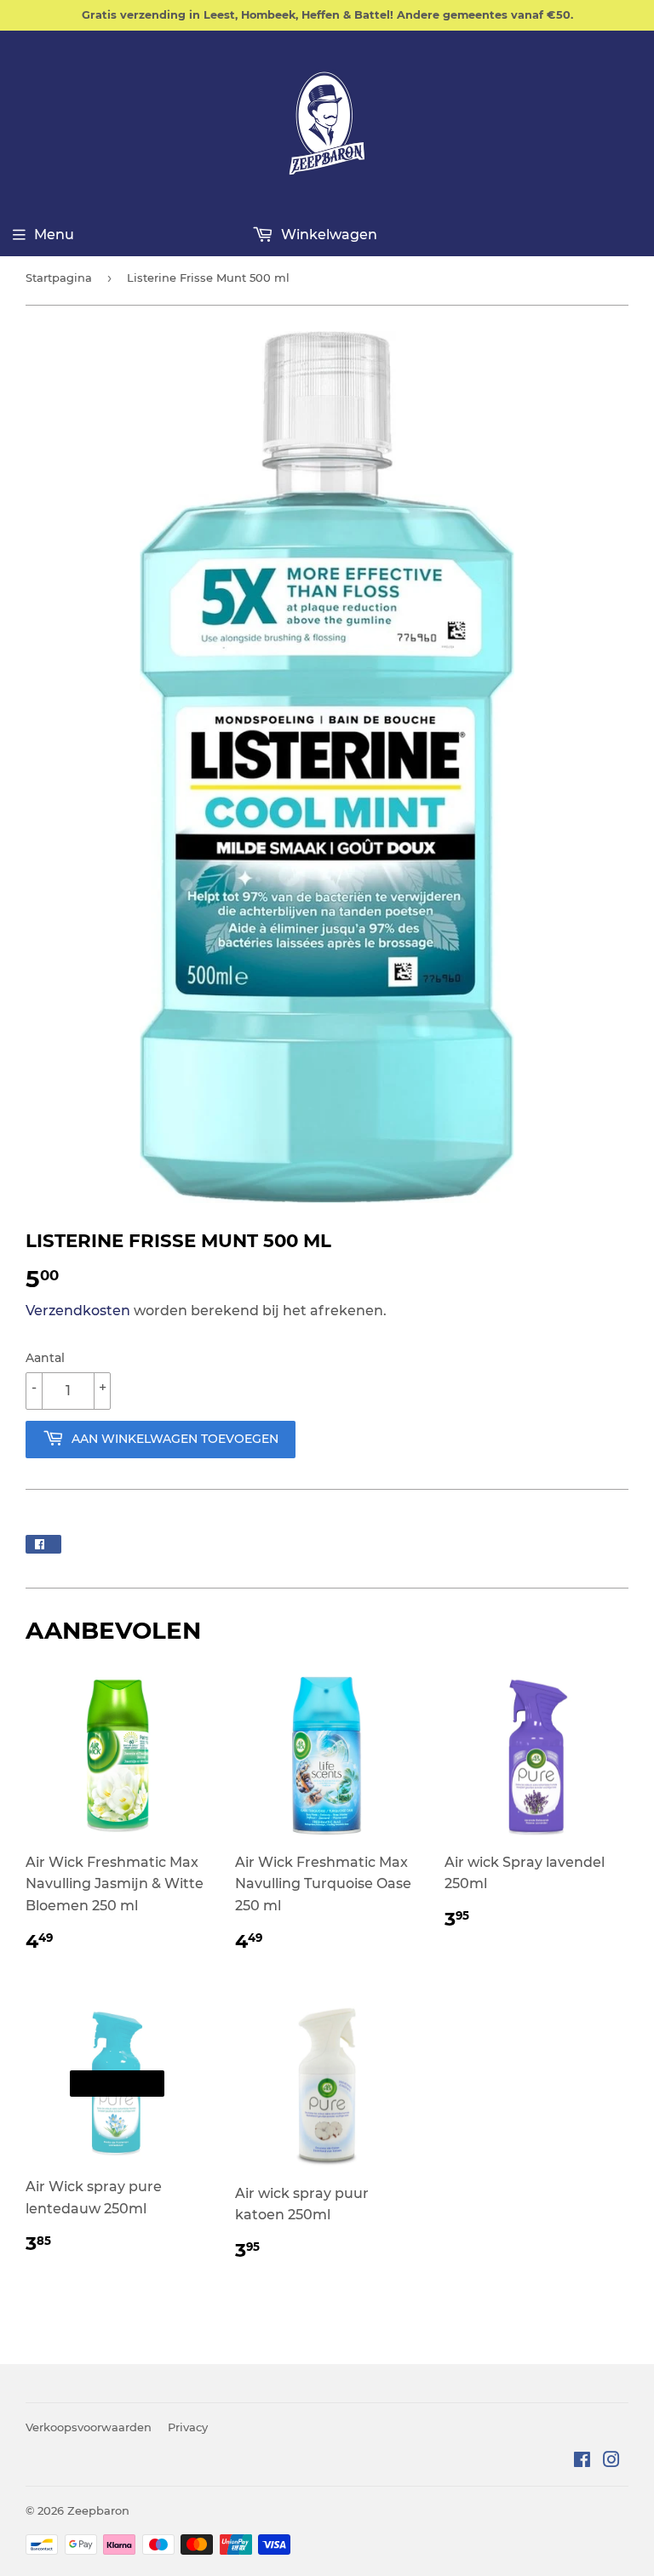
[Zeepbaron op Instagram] (611, 2462)
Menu (54, 235)
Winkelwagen (327, 235)
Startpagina (59, 278)
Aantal (45, 1358)
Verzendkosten (78, 1311)
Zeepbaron (98, 2510)
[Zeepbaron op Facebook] (582, 2462)
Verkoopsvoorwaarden (89, 2427)
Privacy (188, 2427)
